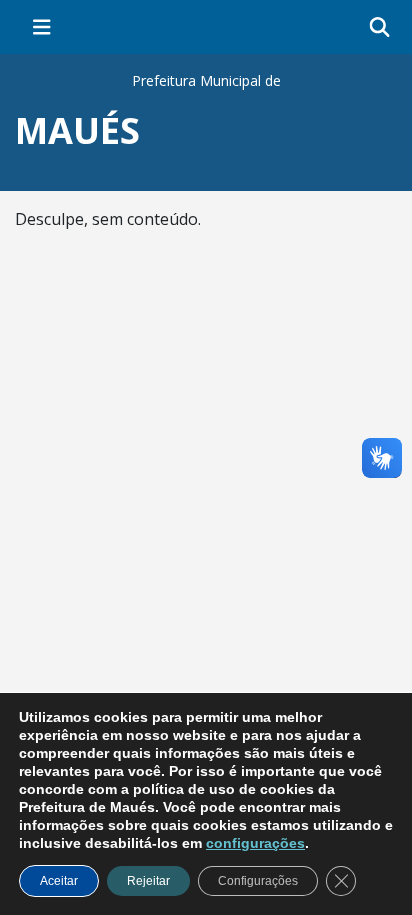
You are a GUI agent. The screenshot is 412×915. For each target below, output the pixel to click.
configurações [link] (255, 843)
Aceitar (59, 881)
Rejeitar (148, 881)
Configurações (258, 881)
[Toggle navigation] (42, 27)
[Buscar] (379, 27)
